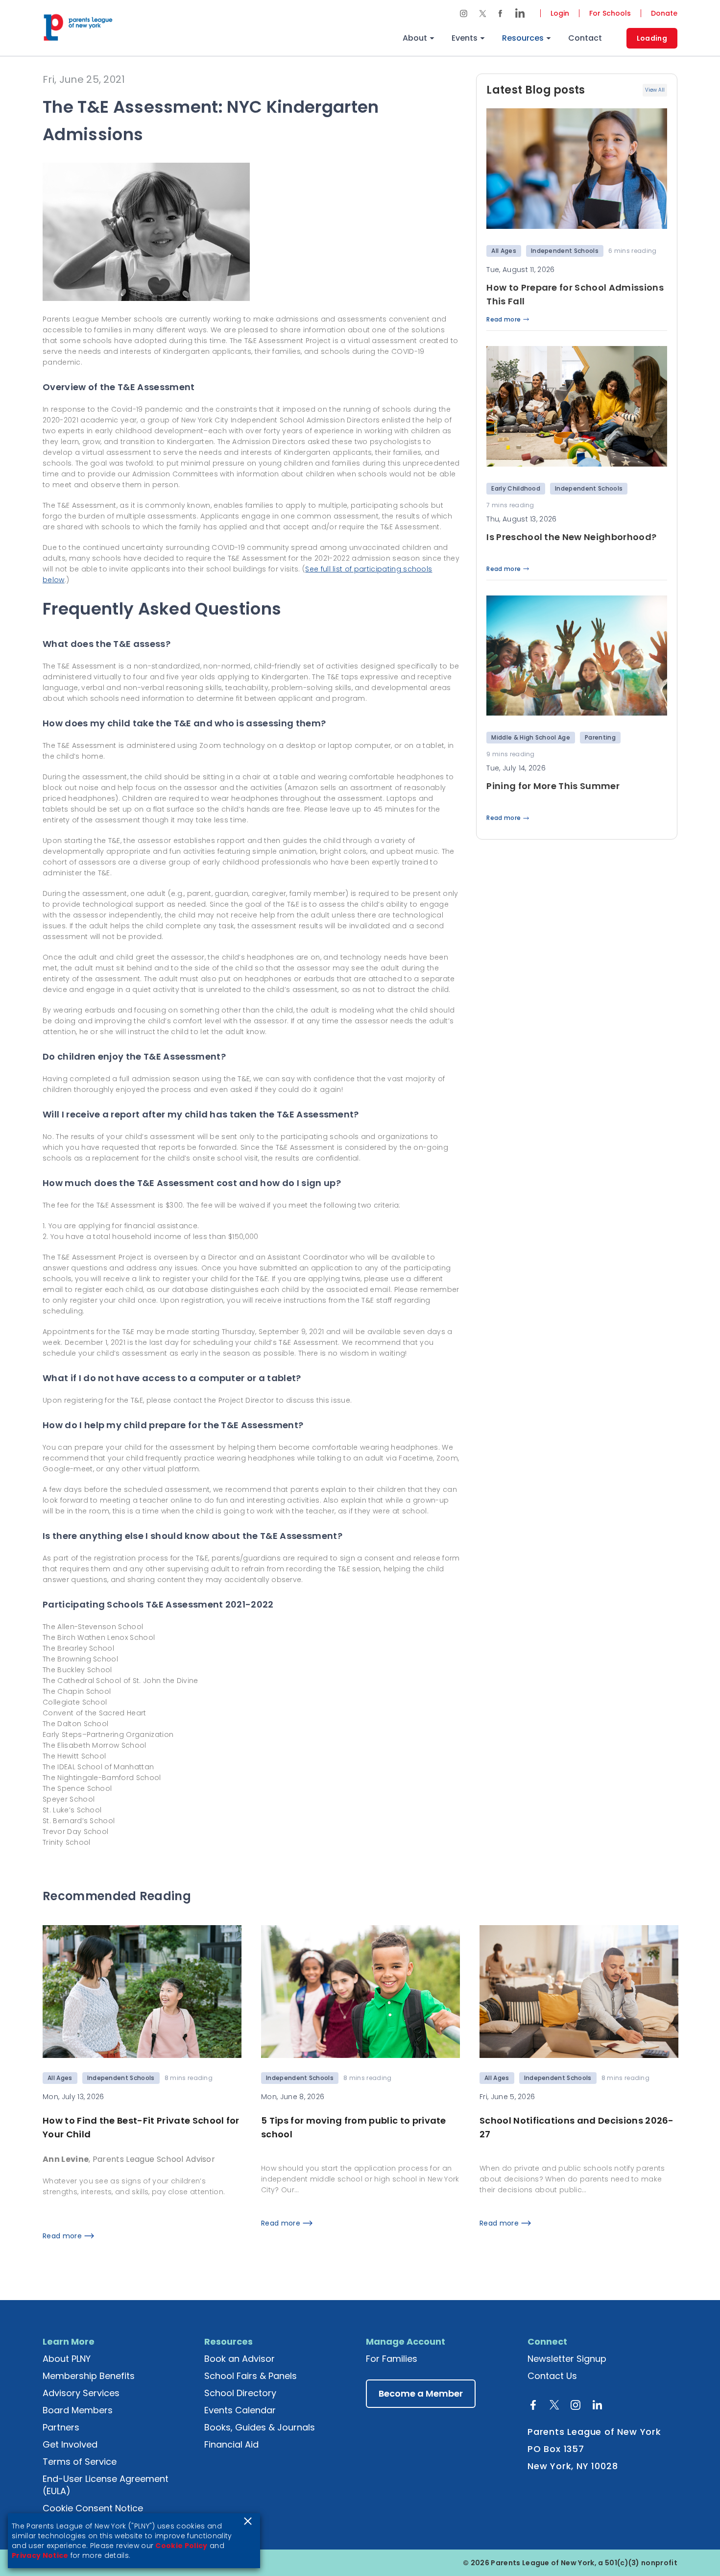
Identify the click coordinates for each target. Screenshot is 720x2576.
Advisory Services (81, 2393)
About (415, 38)
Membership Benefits (89, 2376)
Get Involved (70, 2444)
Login (560, 13)
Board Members (78, 2410)
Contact (585, 38)
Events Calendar (240, 2410)
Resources (523, 38)
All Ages (504, 251)
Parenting (600, 737)
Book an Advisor (240, 2359)
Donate (664, 13)
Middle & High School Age (531, 737)
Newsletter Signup (567, 2359)
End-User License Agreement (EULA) (106, 2485)
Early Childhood (516, 488)
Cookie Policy (181, 2546)
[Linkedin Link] (517, 13)
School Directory (240, 2393)
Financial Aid (231, 2444)
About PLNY (67, 2359)
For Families (392, 2359)
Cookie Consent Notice (93, 2508)
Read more (504, 320)
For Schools (610, 13)
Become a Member (421, 2393)
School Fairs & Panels (251, 2376)
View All (655, 90)
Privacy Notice (40, 2555)
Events (465, 38)
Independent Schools (565, 251)
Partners (61, 2427)
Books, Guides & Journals (260, 2427)
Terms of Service (80, 2462)
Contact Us (552, 2376)
